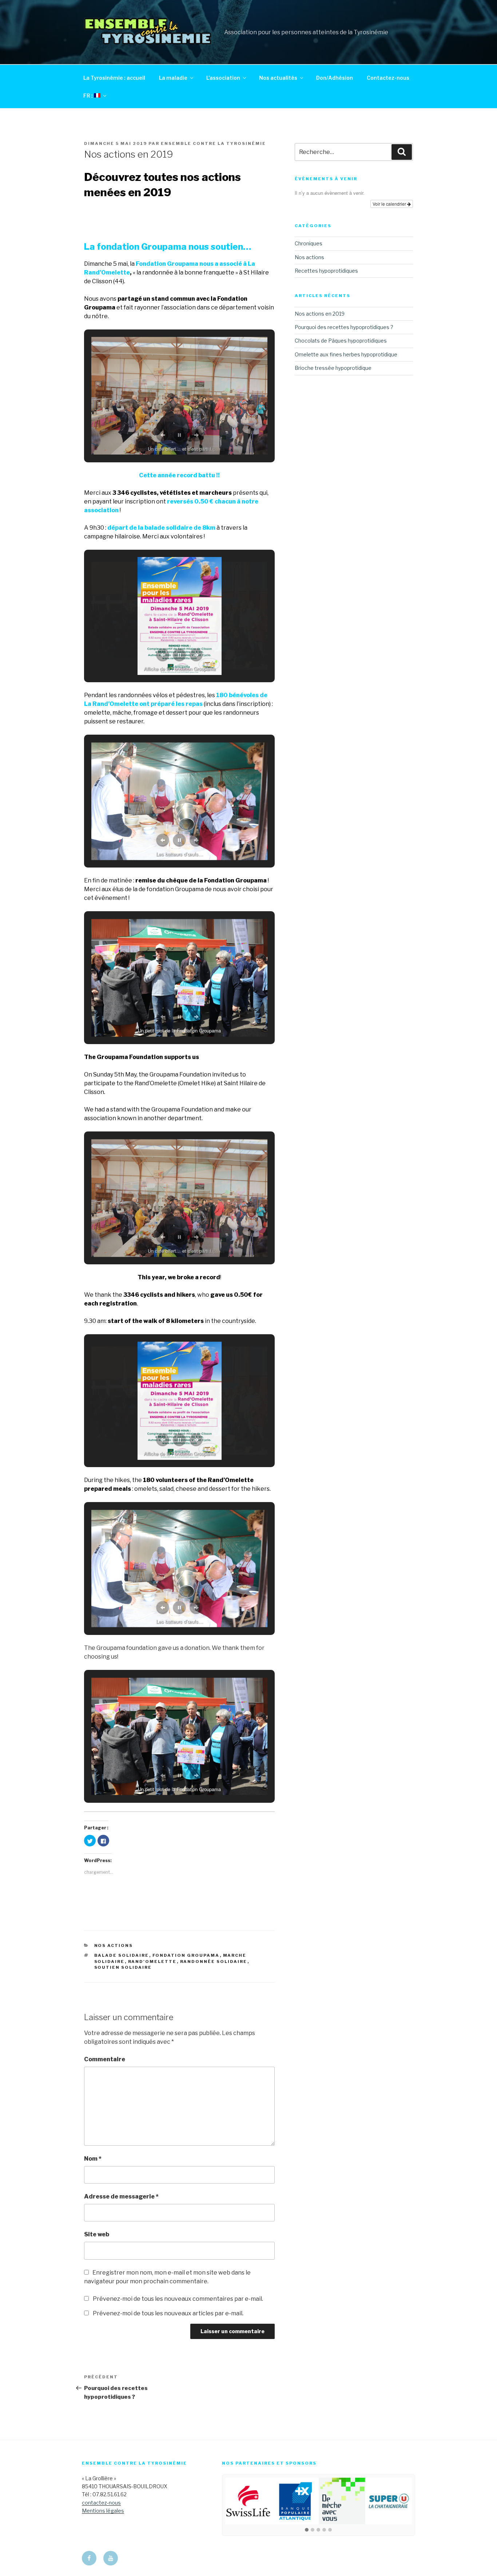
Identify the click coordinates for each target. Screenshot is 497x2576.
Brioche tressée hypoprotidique (333, 368)
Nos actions (114, 1945)
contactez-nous (101, 2503)
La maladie (173, 78)
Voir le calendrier (390, 204)
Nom (93, 2159)
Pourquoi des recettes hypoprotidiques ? (344, 327)
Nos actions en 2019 (320, 314)
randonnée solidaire (214, 1961)
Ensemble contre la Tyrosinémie (213, 143)
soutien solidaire (123, 1967)
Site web (97, 2234)
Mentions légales (103, 2511)
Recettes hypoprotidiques (326, 271)
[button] (307, 2530)
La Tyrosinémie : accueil (114, 78)
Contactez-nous (388, 78)
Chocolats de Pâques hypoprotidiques (341, 341)
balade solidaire (122, 1955)
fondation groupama (186, 1955)
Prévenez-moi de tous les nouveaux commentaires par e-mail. (178, 2299)
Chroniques (309, 243)
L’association (223, 78)
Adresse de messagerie (121, 2196)
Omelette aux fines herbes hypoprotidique (346, 354)
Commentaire (105, 2059)
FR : (89, 96)
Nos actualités (278, 78)
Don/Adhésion (335, 78)
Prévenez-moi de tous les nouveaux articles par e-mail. (168, 2313)
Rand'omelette (152, 1961)
